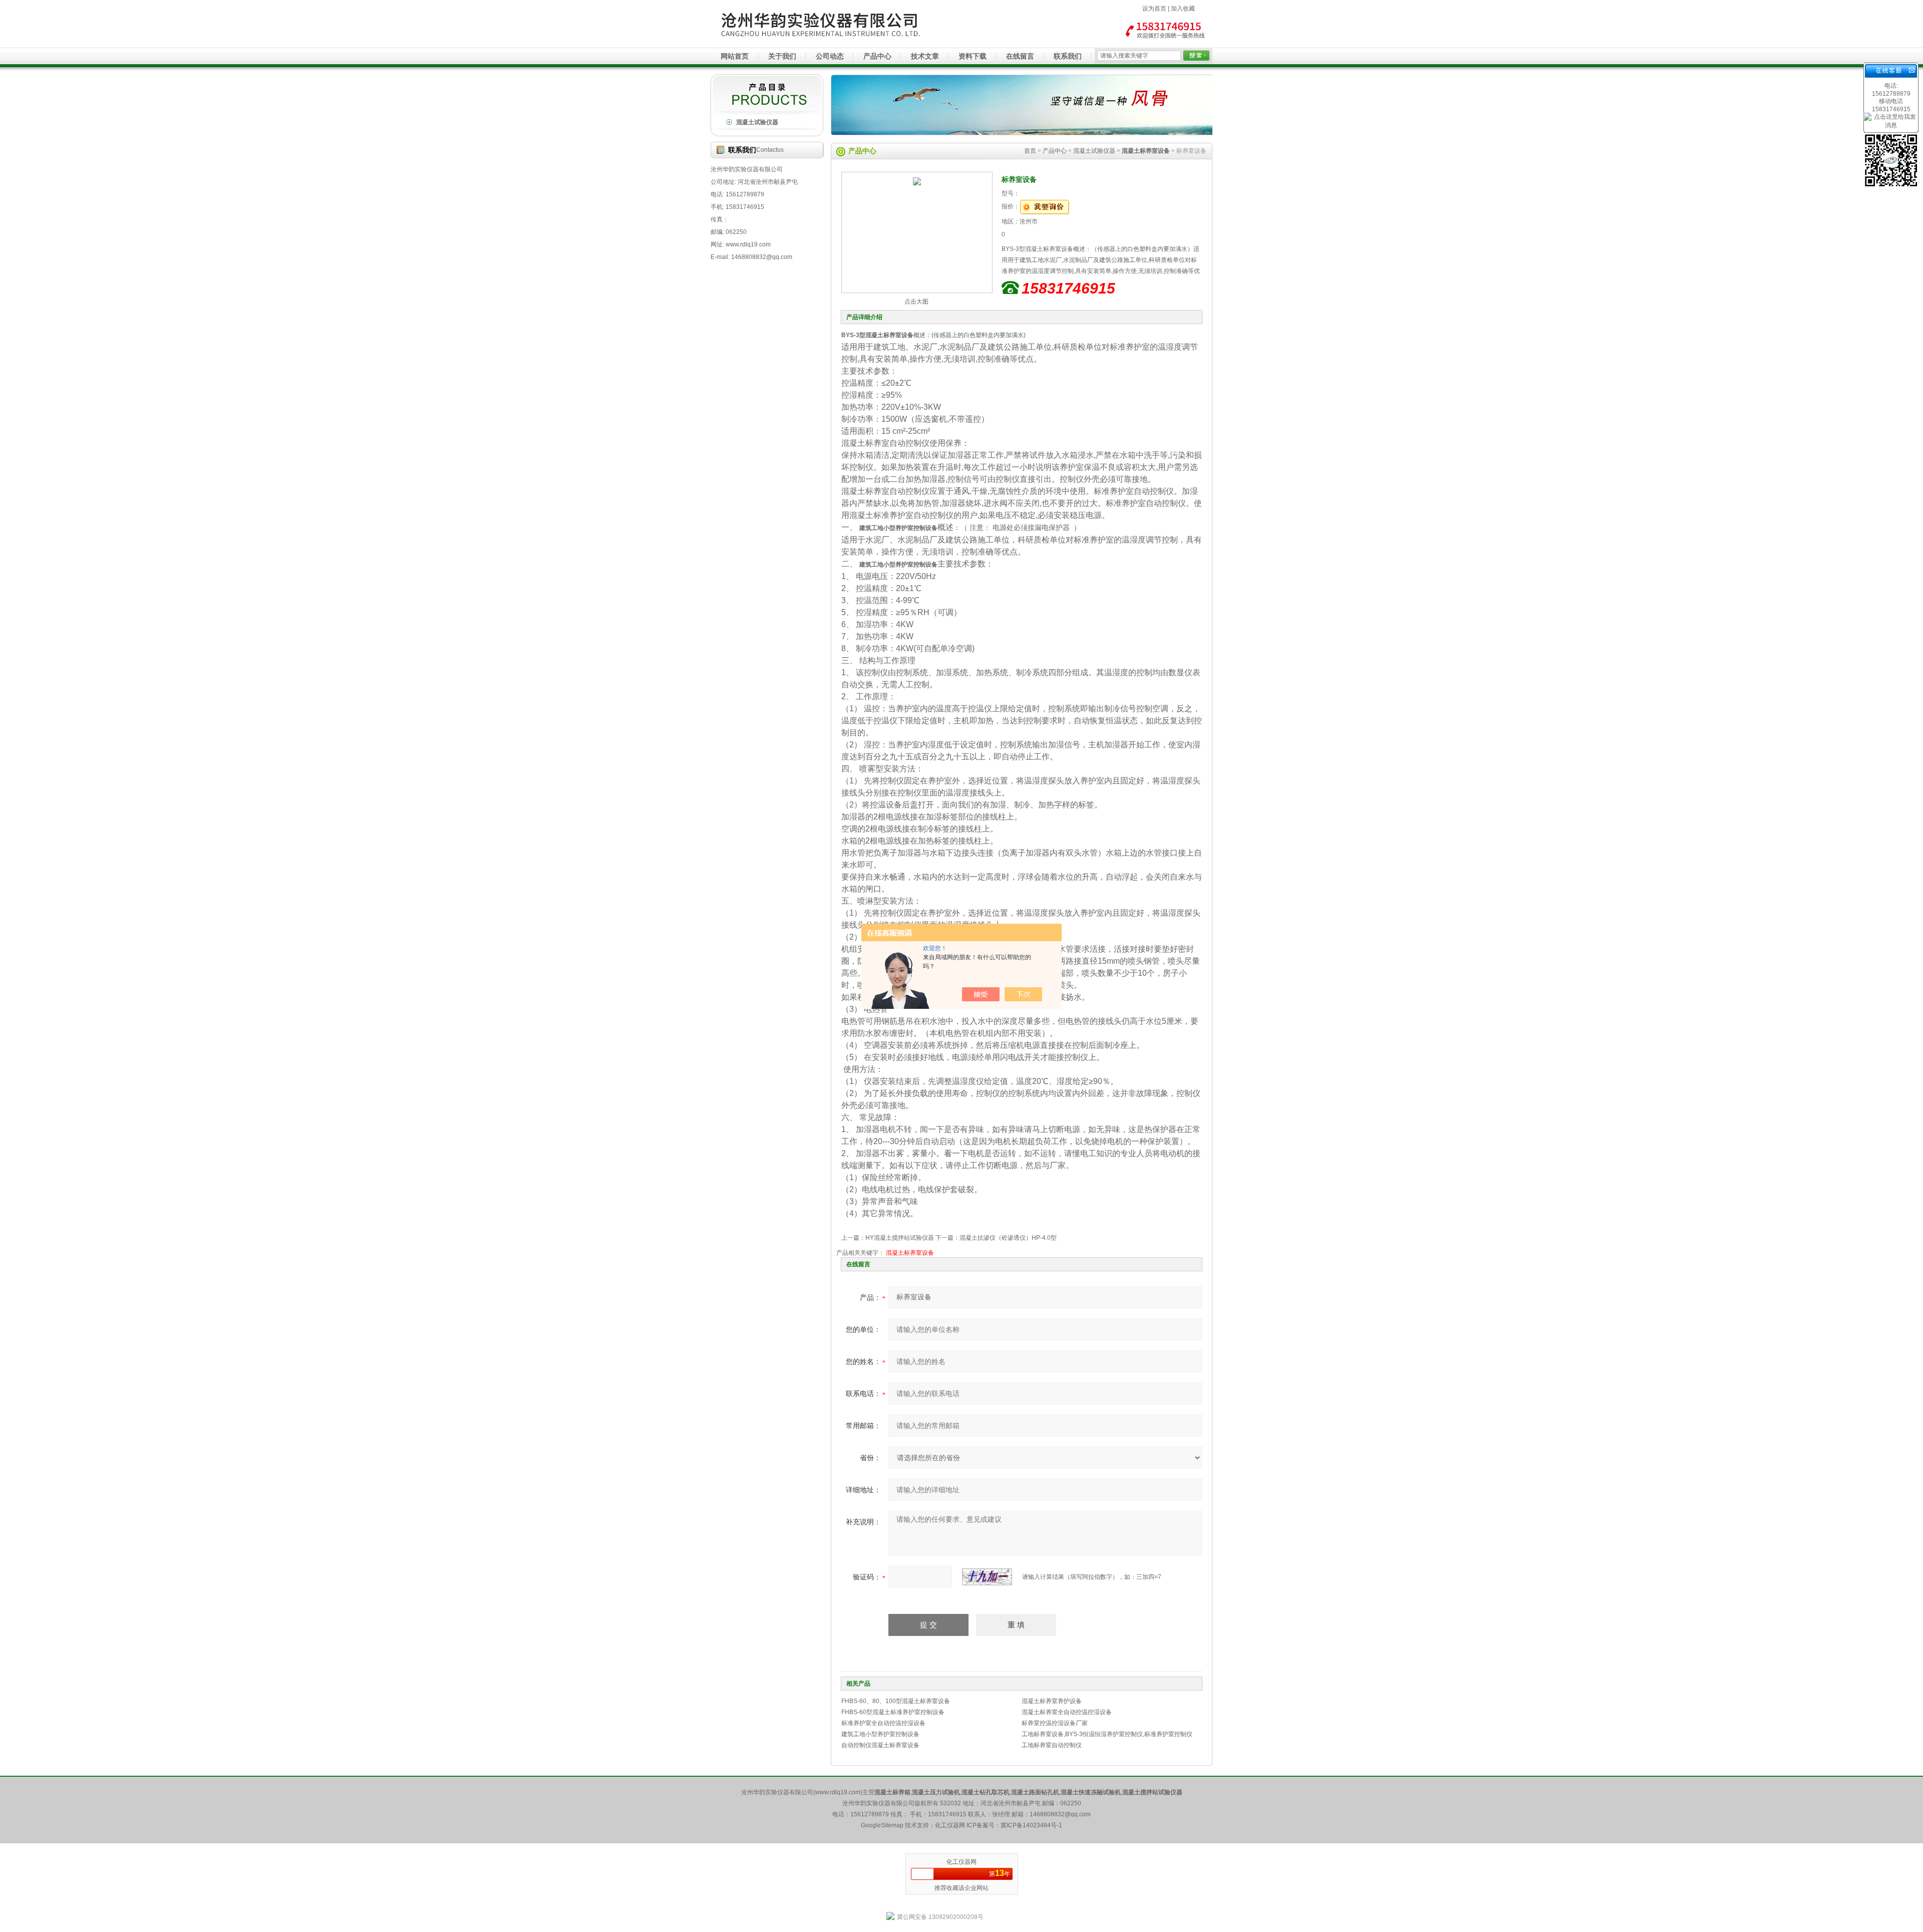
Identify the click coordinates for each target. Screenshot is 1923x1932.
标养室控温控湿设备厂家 (1055, 1723)
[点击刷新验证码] (987, 1577)
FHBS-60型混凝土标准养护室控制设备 (893, 1712)
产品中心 (877, 56)
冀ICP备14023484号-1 (1031, 1825)
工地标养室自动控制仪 (1052, 1745)
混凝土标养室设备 (910, 1253)
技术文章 (925, 56)
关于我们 (782, 56)
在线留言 (1020, 56)
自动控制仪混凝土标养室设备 (880, 1745)
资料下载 (973, 56)
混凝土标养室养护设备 (1052, 1701)
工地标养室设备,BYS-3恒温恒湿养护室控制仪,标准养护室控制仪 (1107, 1734)
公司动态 (830, 56)
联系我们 (1068, 56)
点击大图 (916, 302)
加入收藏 (1183, 9)
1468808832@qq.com (1060, 1814)
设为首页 (1154, 9)
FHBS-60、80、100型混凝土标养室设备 (896, 1701)
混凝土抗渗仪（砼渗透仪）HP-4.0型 (1008, 1238)
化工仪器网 (961, 1862)
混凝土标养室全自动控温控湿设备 (1067, 1712)
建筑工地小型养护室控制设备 (880, 1734)
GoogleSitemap (882, 1825)
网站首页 (735, 56)
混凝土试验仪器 (757, 122)
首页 (1030, 151)
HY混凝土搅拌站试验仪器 (900, 1238)
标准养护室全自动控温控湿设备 (883, 1723)
